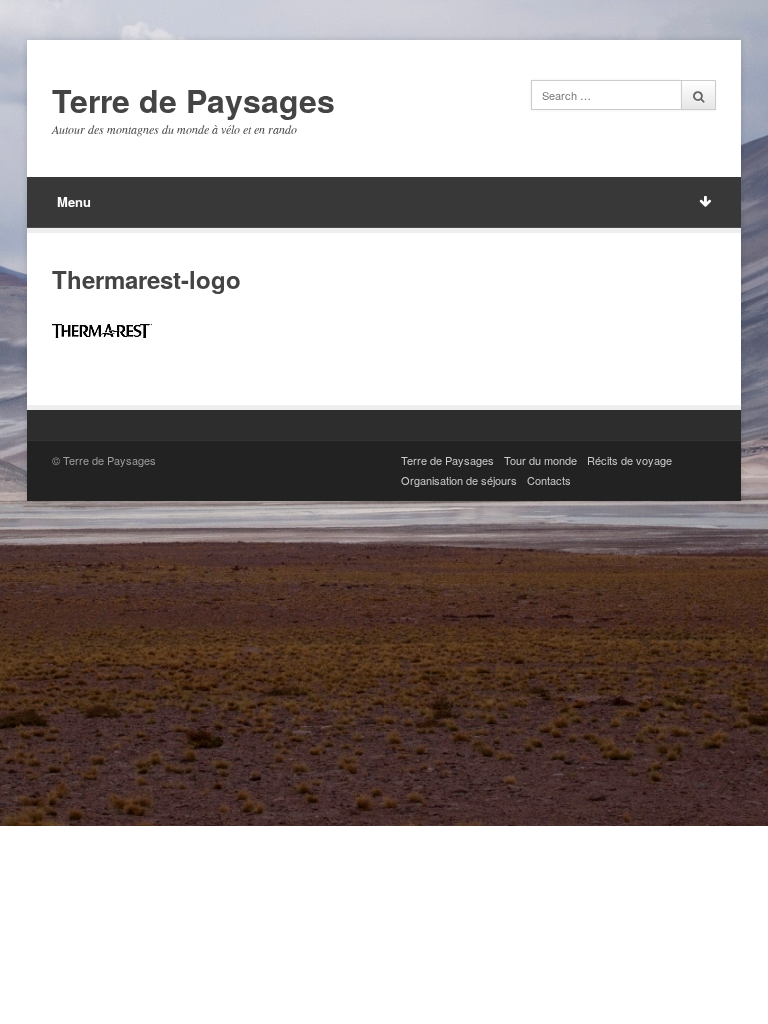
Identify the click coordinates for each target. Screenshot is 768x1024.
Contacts (549, 480)
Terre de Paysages (193, 101)
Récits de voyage (629, 460)
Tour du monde (540, 460)
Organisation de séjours (459, 480)
